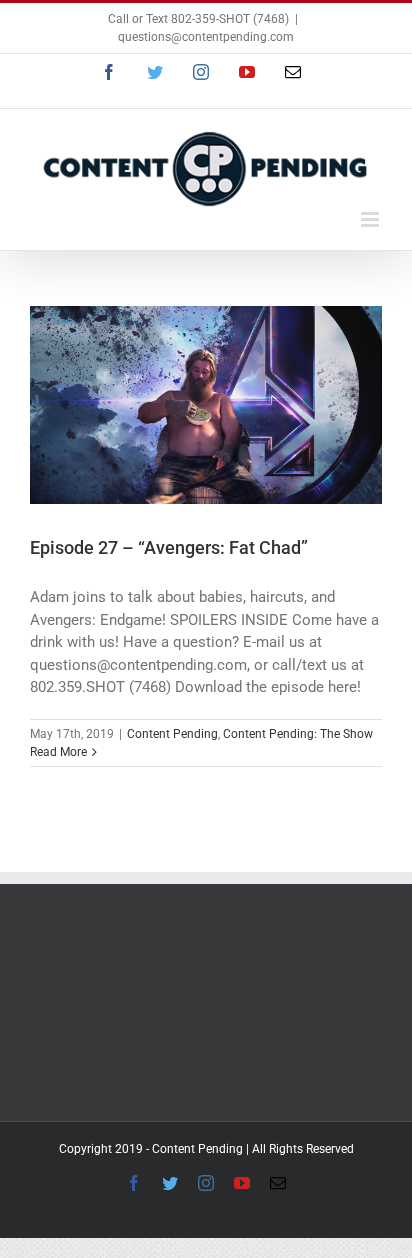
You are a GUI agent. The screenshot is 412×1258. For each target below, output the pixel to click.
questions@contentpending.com (206, 37)
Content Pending (172, 734)
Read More (58, 752)
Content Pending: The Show (298, 734)
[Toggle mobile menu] (371, 219)
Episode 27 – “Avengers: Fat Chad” (169, 547)
